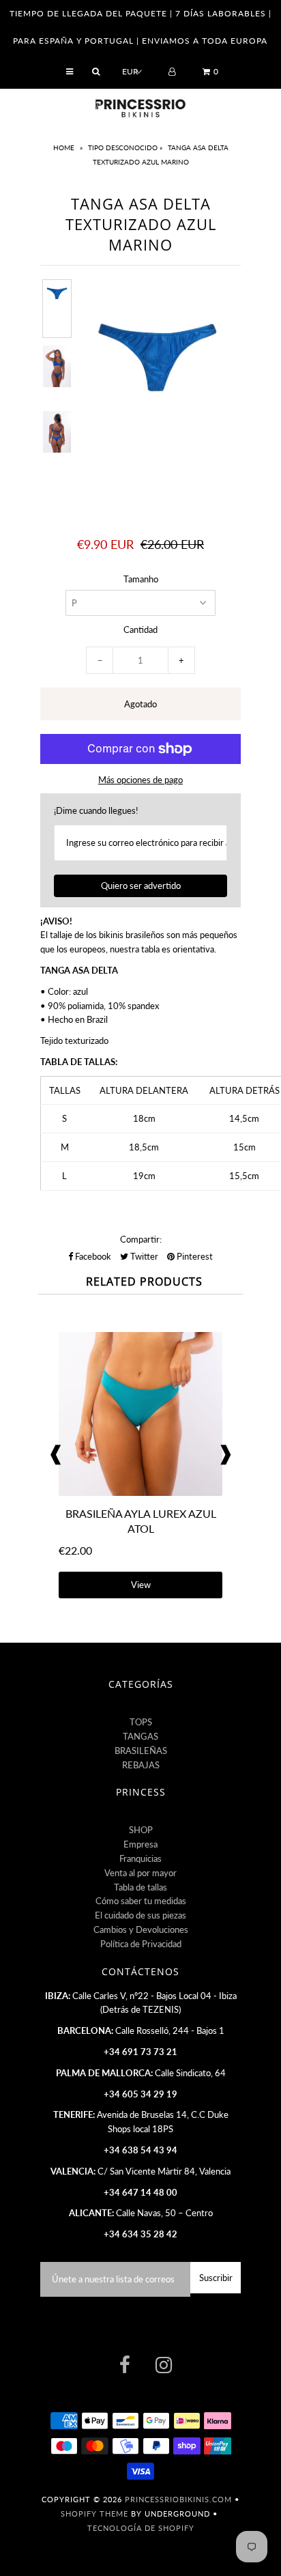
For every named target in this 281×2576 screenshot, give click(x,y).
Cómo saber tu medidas (141, 1901)
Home (65, 147)
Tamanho (141, 579)
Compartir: (141, 1239)
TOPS (141, 1722)
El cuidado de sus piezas (140, 1915)
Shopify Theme (94, 2514)
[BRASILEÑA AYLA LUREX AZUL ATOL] (140, 1492)
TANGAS (140, 1736)
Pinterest (194, 1256)
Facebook (92, 1256)
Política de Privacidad (141, 1944)
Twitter (143, 1256)
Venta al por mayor (140, 1873)
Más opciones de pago (140, 780)
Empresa (140, 1844)
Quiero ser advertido (141, 886)
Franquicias (140, 1858)
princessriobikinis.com (178, 2499)
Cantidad (140, 629)
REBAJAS (141, 1765)
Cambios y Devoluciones (141, 1929)
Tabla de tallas (140, 1887)
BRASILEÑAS (141, 1751)
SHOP (141, 1830)
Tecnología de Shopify (141, 2528)
